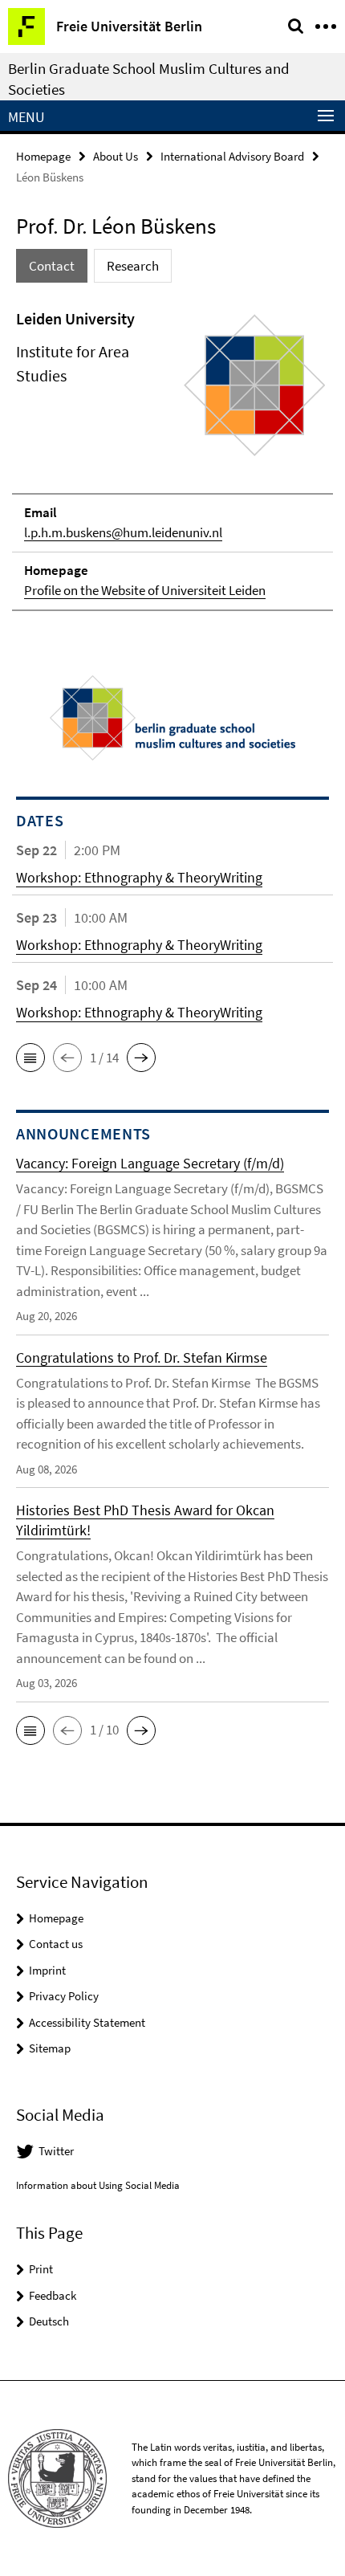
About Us (116, 156)
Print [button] (41, 2269)
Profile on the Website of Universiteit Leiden (145, 590)
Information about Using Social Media (98, 2185)
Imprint (47, 1970)
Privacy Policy (64, 1996)
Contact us (56, 1944)
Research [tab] (133, 266)
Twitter (56, 2151)
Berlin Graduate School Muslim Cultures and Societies (149, 79)
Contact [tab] (52, 266)
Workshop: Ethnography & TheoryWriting (139, 877)
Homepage (43, 156)
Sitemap (50, 2048)
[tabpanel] (172, 459)
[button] (30, 1058)
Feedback (53, 2295)
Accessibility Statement (87, 2022)
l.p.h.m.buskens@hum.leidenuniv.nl (123, 532)
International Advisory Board (232, 156)
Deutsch (49, 2321)
